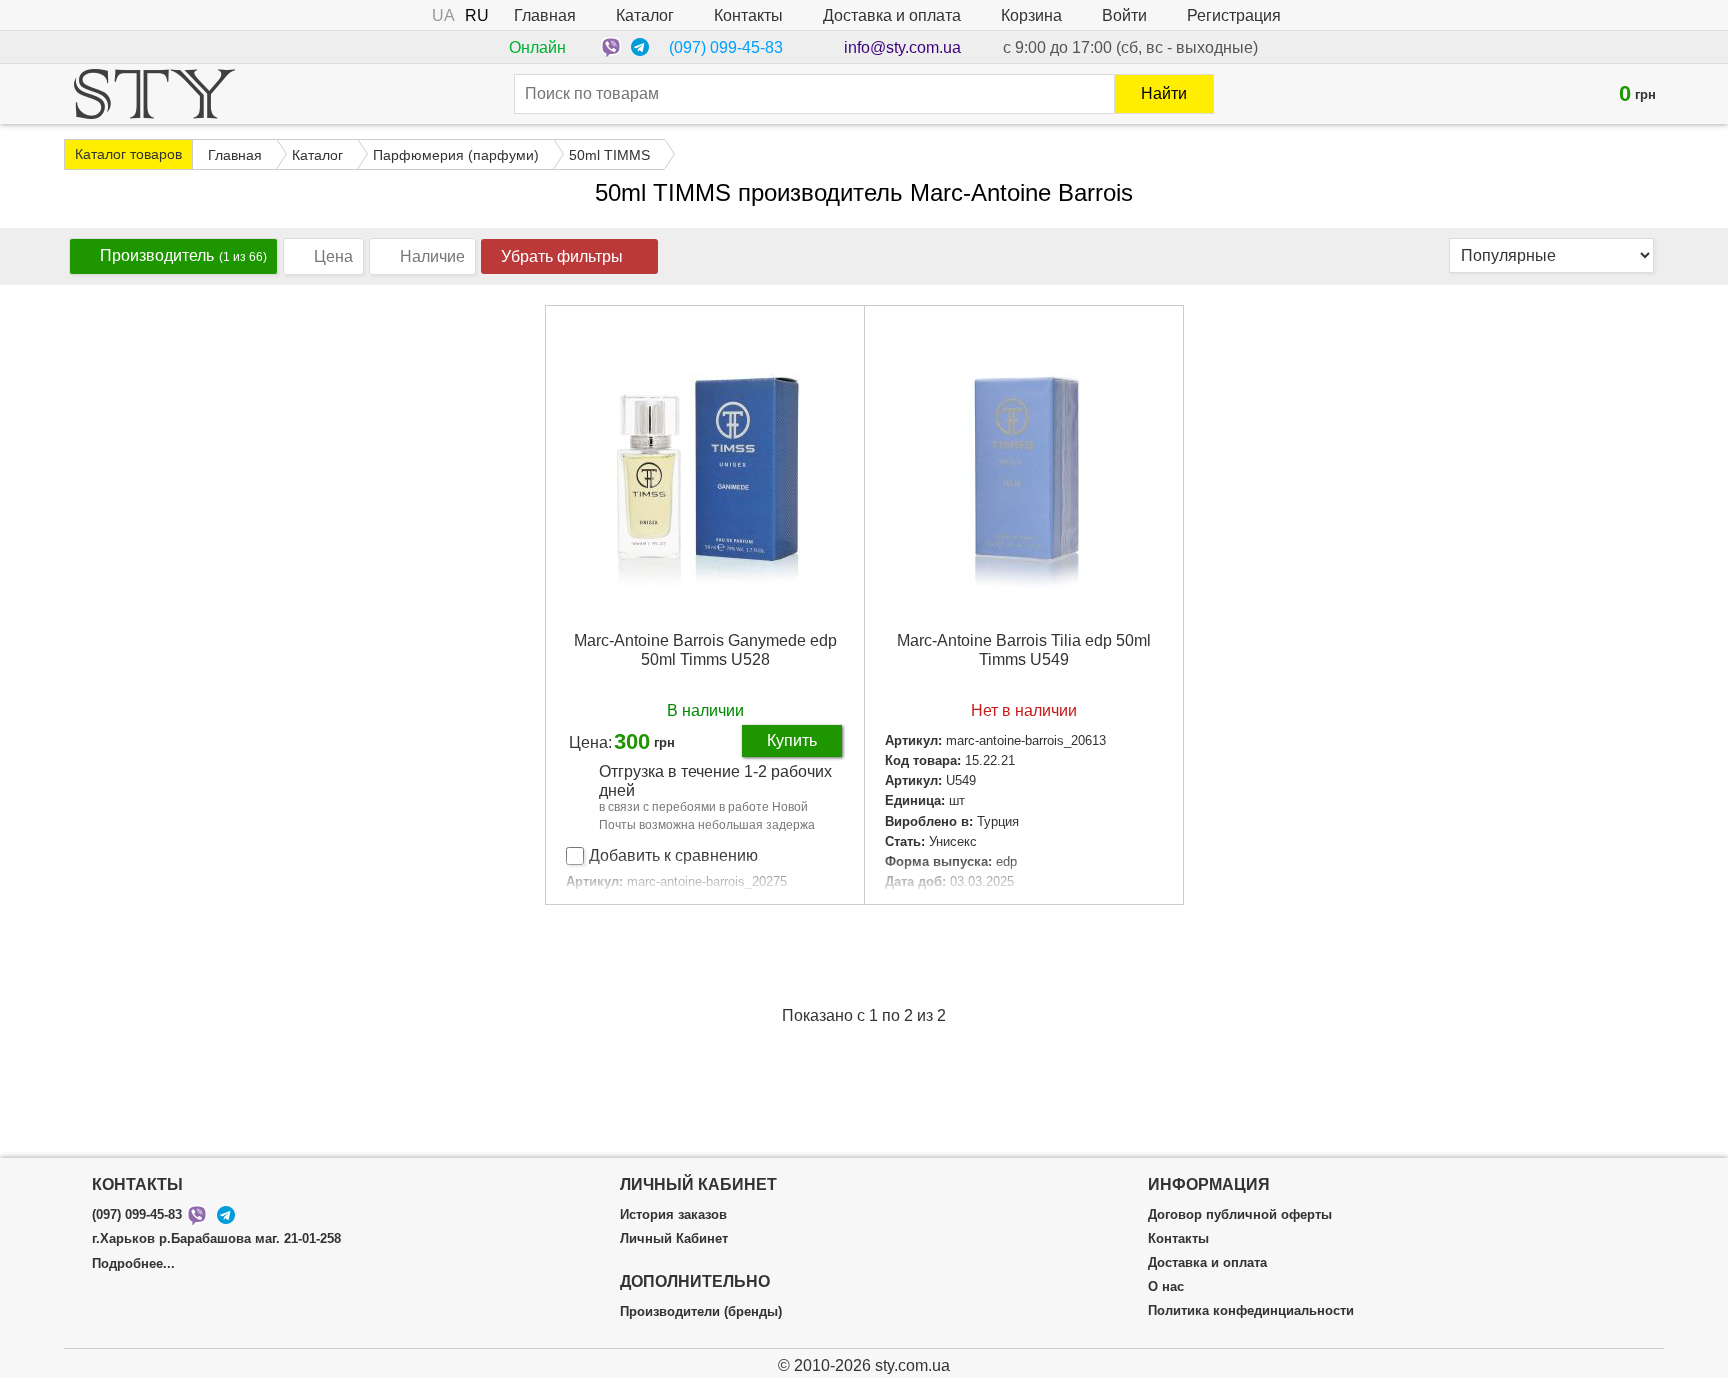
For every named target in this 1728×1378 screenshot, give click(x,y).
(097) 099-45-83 (726, 47)
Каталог (645, 15)
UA (443, 15)
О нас (1166, 1287)
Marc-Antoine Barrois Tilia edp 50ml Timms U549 (1024, 650)
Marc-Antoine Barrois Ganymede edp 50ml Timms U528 (705, 650)
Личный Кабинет (674, 1239)
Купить (792, 740)
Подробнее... (133, 1264)
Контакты (748, 15)
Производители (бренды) (701, 1312)
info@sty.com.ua (902, 47)
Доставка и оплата (892, 15)
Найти (1164, 93)
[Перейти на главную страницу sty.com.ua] (154, 94)
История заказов (673, 1215)
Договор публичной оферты (1240, 1215)
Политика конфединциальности (1251, 1311)
